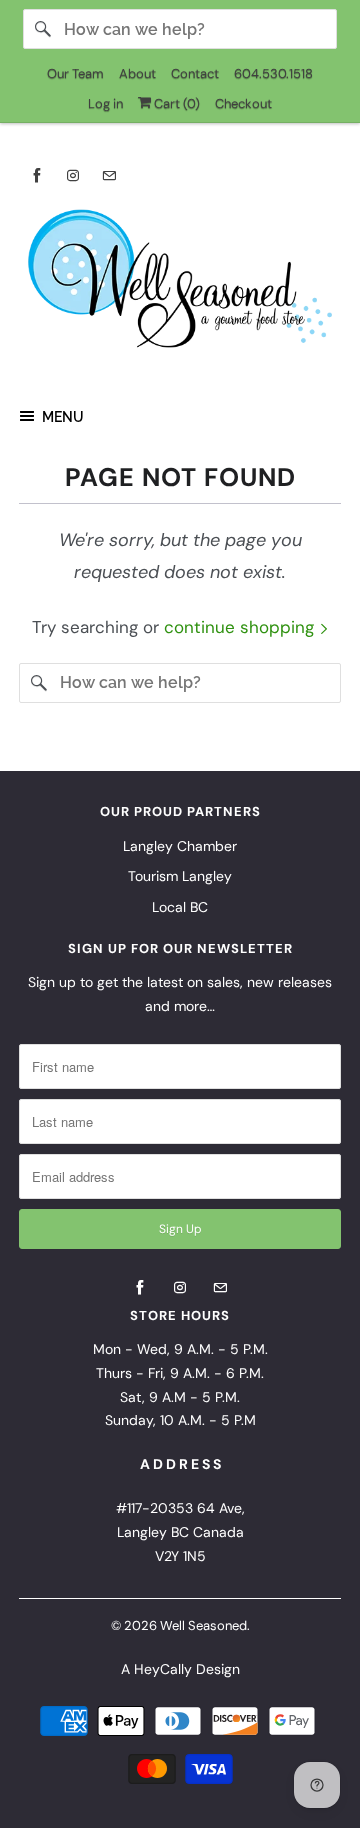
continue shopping (241, 627)
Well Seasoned (203, 1625)
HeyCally (163, 1669)
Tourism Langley (180, 876)
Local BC (180, 907)
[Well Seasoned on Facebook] (37, 175)
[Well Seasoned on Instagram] (73, 175)
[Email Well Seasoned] (109, 175)
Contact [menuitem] (195, 73)
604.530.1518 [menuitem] (273, 73)
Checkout (243, 103)
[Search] (43, 29)
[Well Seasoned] (180, 285)
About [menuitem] (137, 73)
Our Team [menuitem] (75, 73)
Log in (105, 103)
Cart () (175, 103)
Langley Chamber (180, 846)
